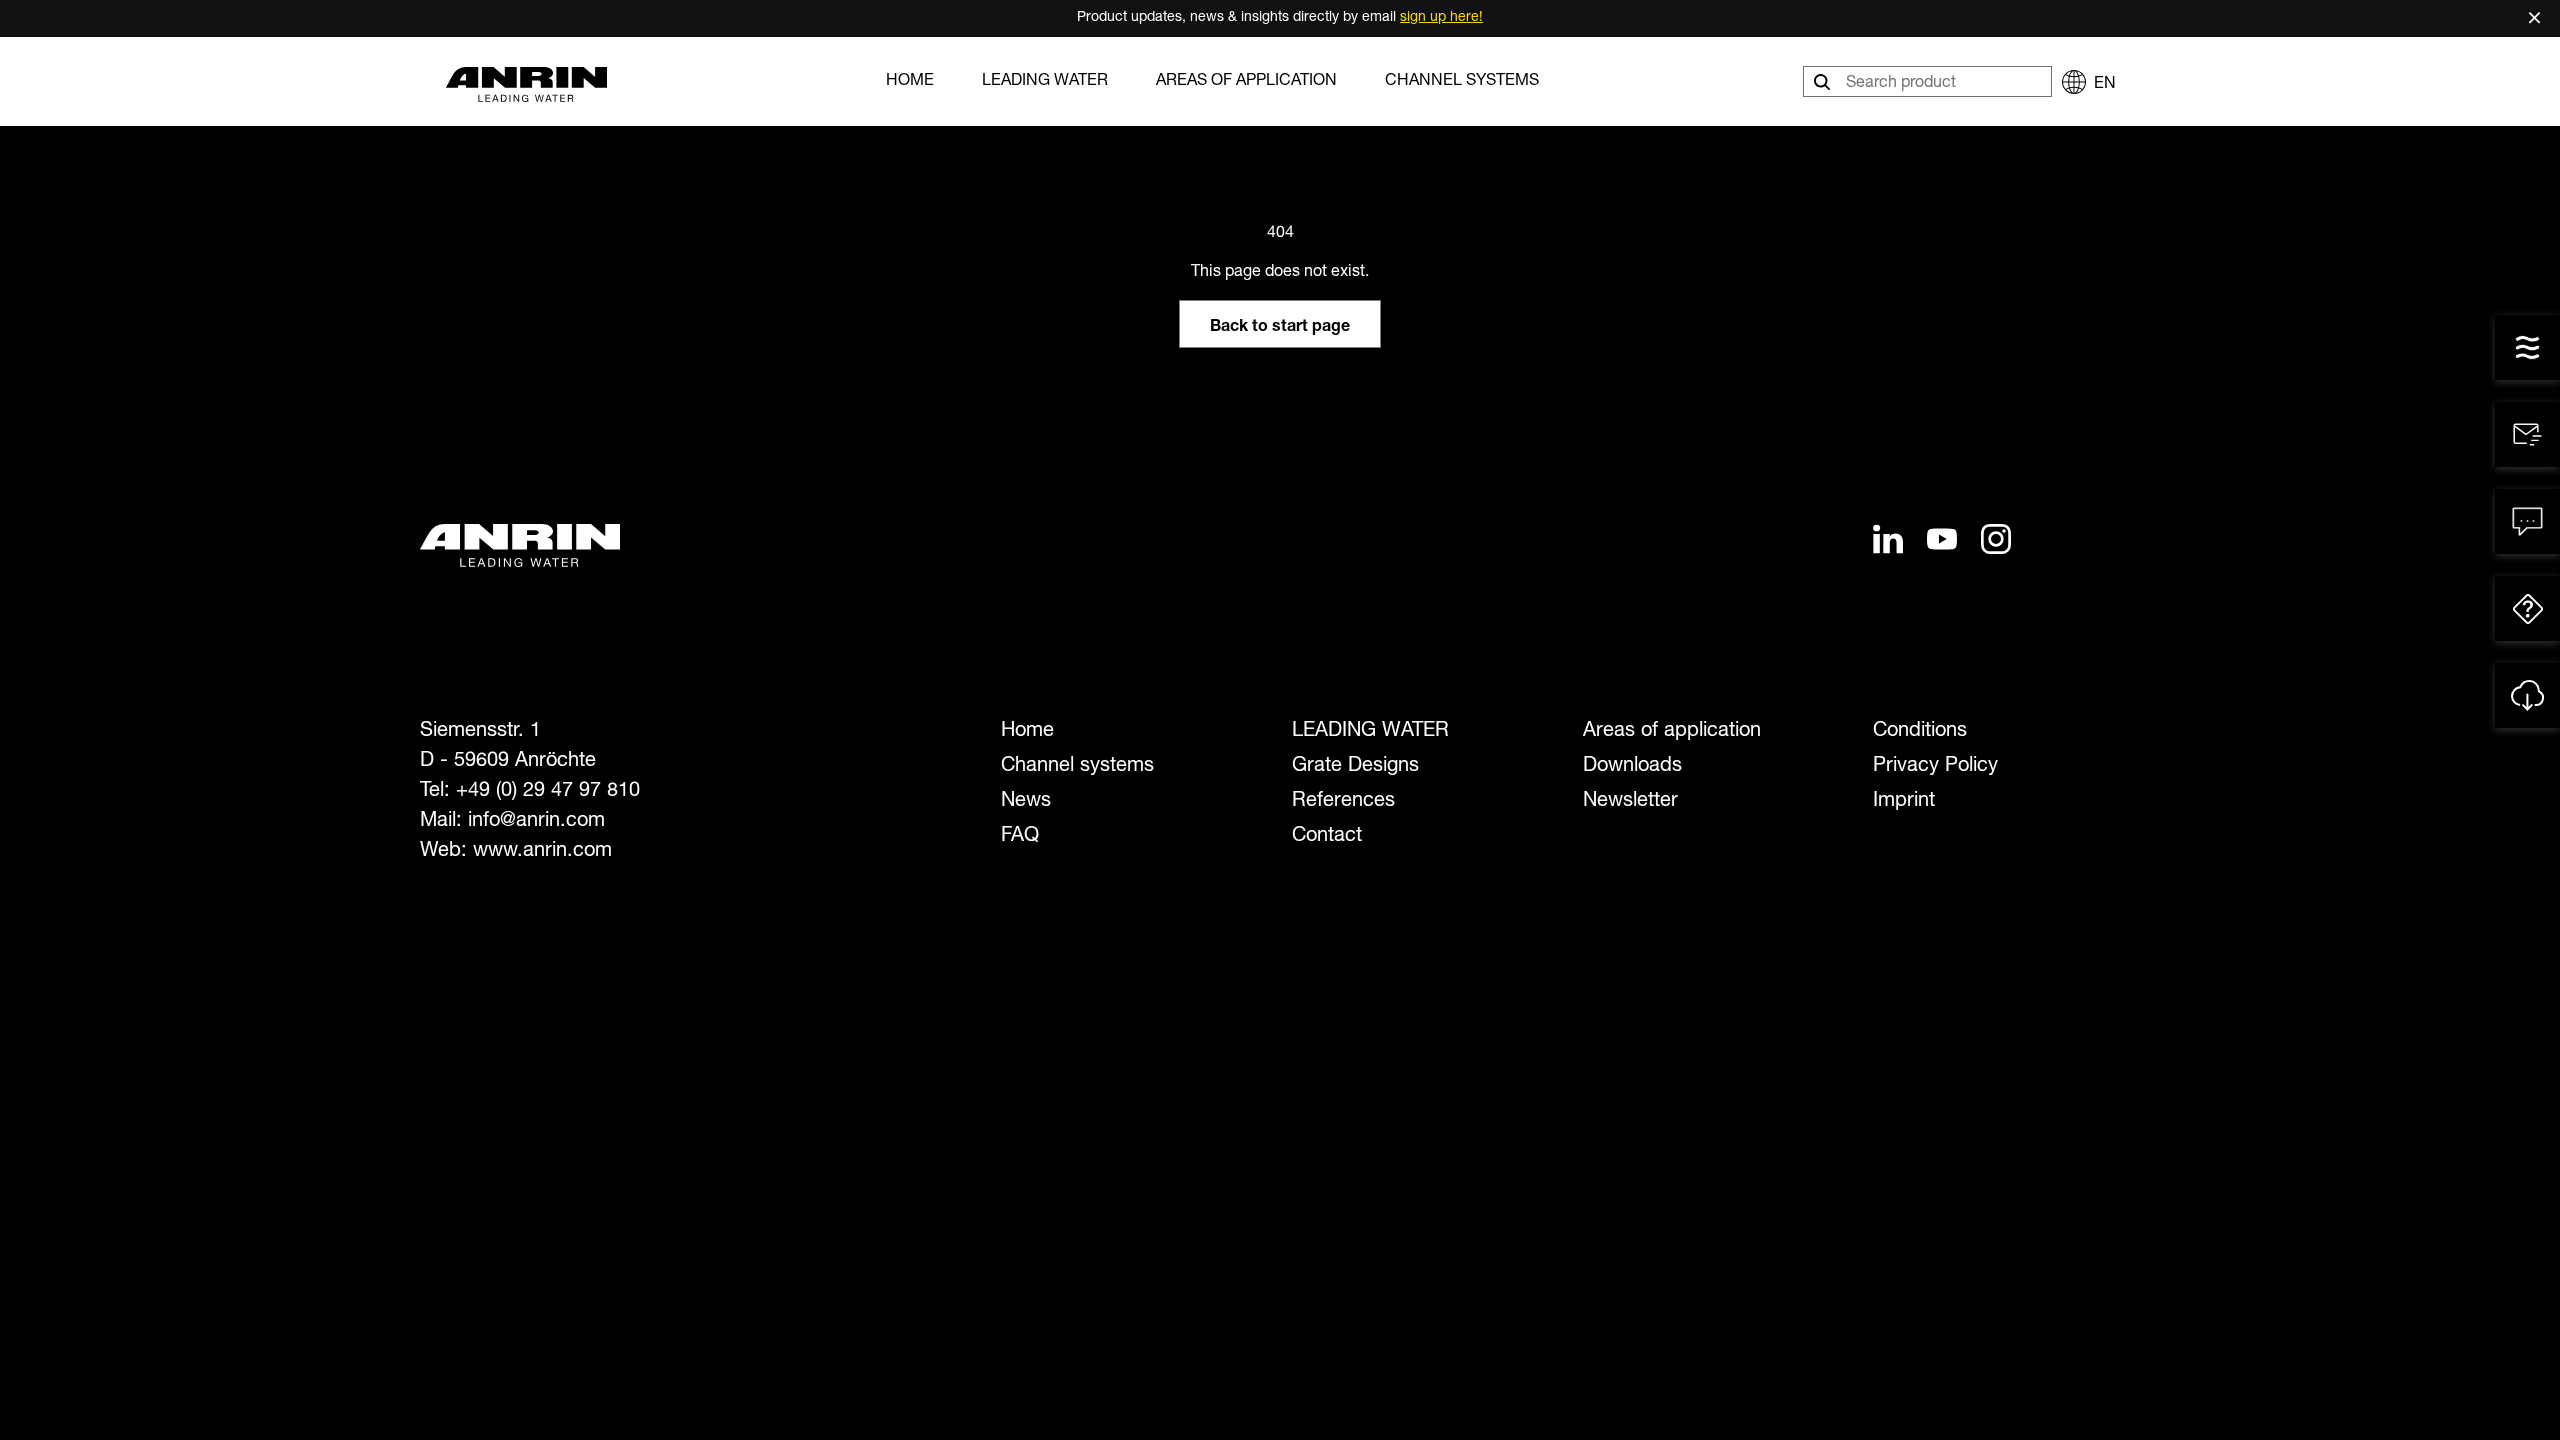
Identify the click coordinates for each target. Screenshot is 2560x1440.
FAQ (1020, 837)
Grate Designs (1355, 767)
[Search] (1824, 81)
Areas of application (1246, 82)
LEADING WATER (1045, 82)
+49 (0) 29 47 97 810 (548, 792)
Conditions (1920, 732)
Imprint (1904, 802)
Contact (1327, 837)
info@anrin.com (536, 822)
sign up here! (1441, 18)
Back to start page (1280, 328)
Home (910, 82)
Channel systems (1462, 82)
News (1026, 802)
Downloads (1632, 767)
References (1343, 802)
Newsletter (1630, 802)
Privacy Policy (1935, 767)
